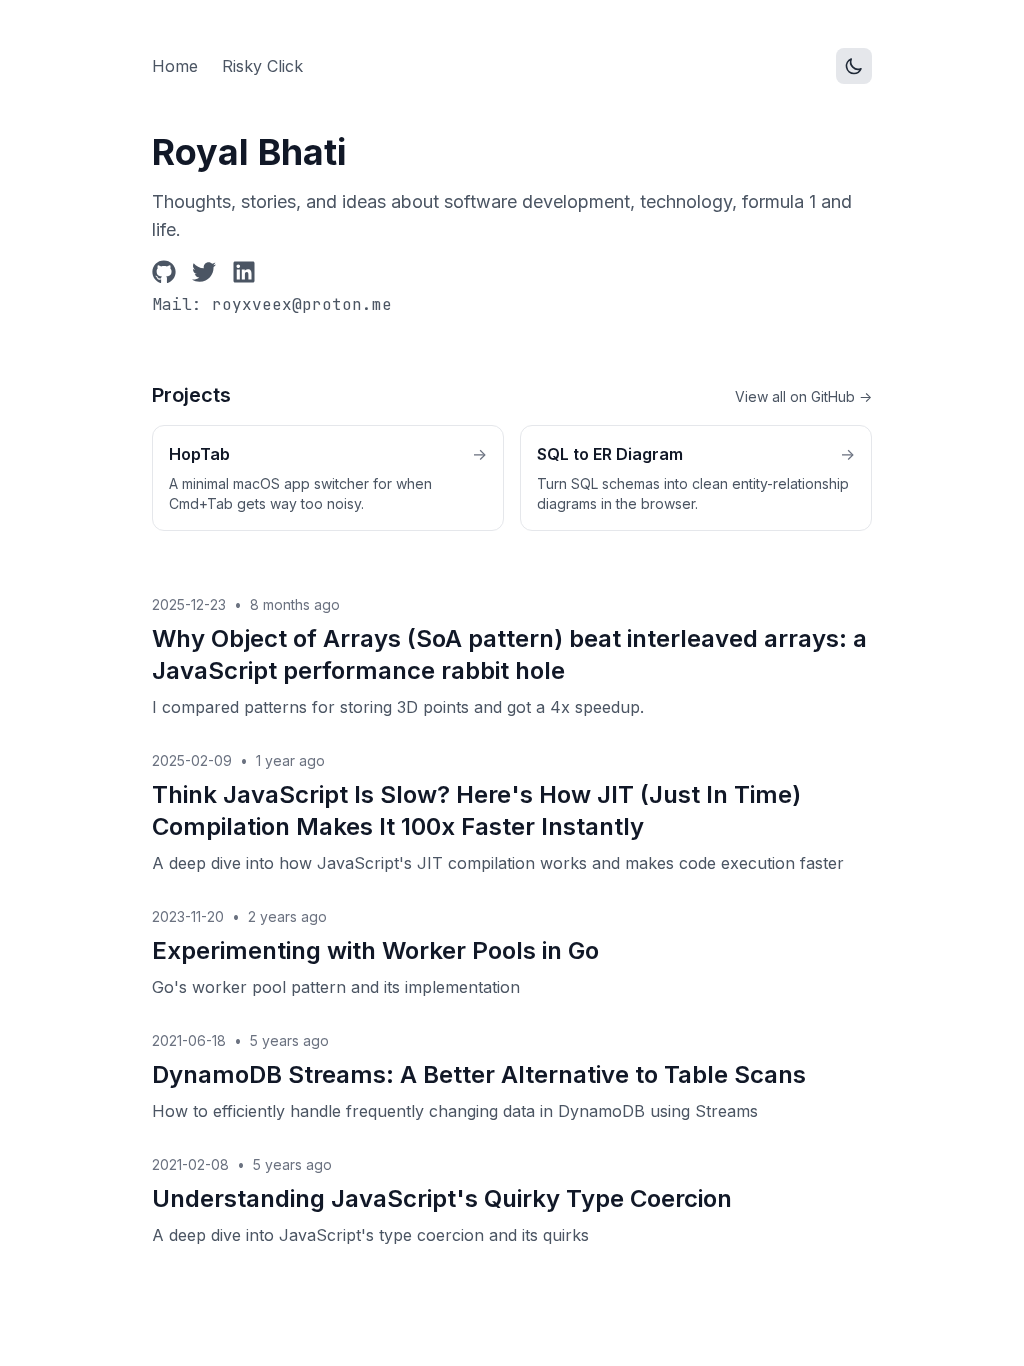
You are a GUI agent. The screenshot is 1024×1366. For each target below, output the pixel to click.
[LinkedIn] (244, 272)
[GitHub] (164, 272)
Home (175, 66)
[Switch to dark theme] (854, 66)
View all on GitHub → (803, 396)
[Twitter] (204, 272)
